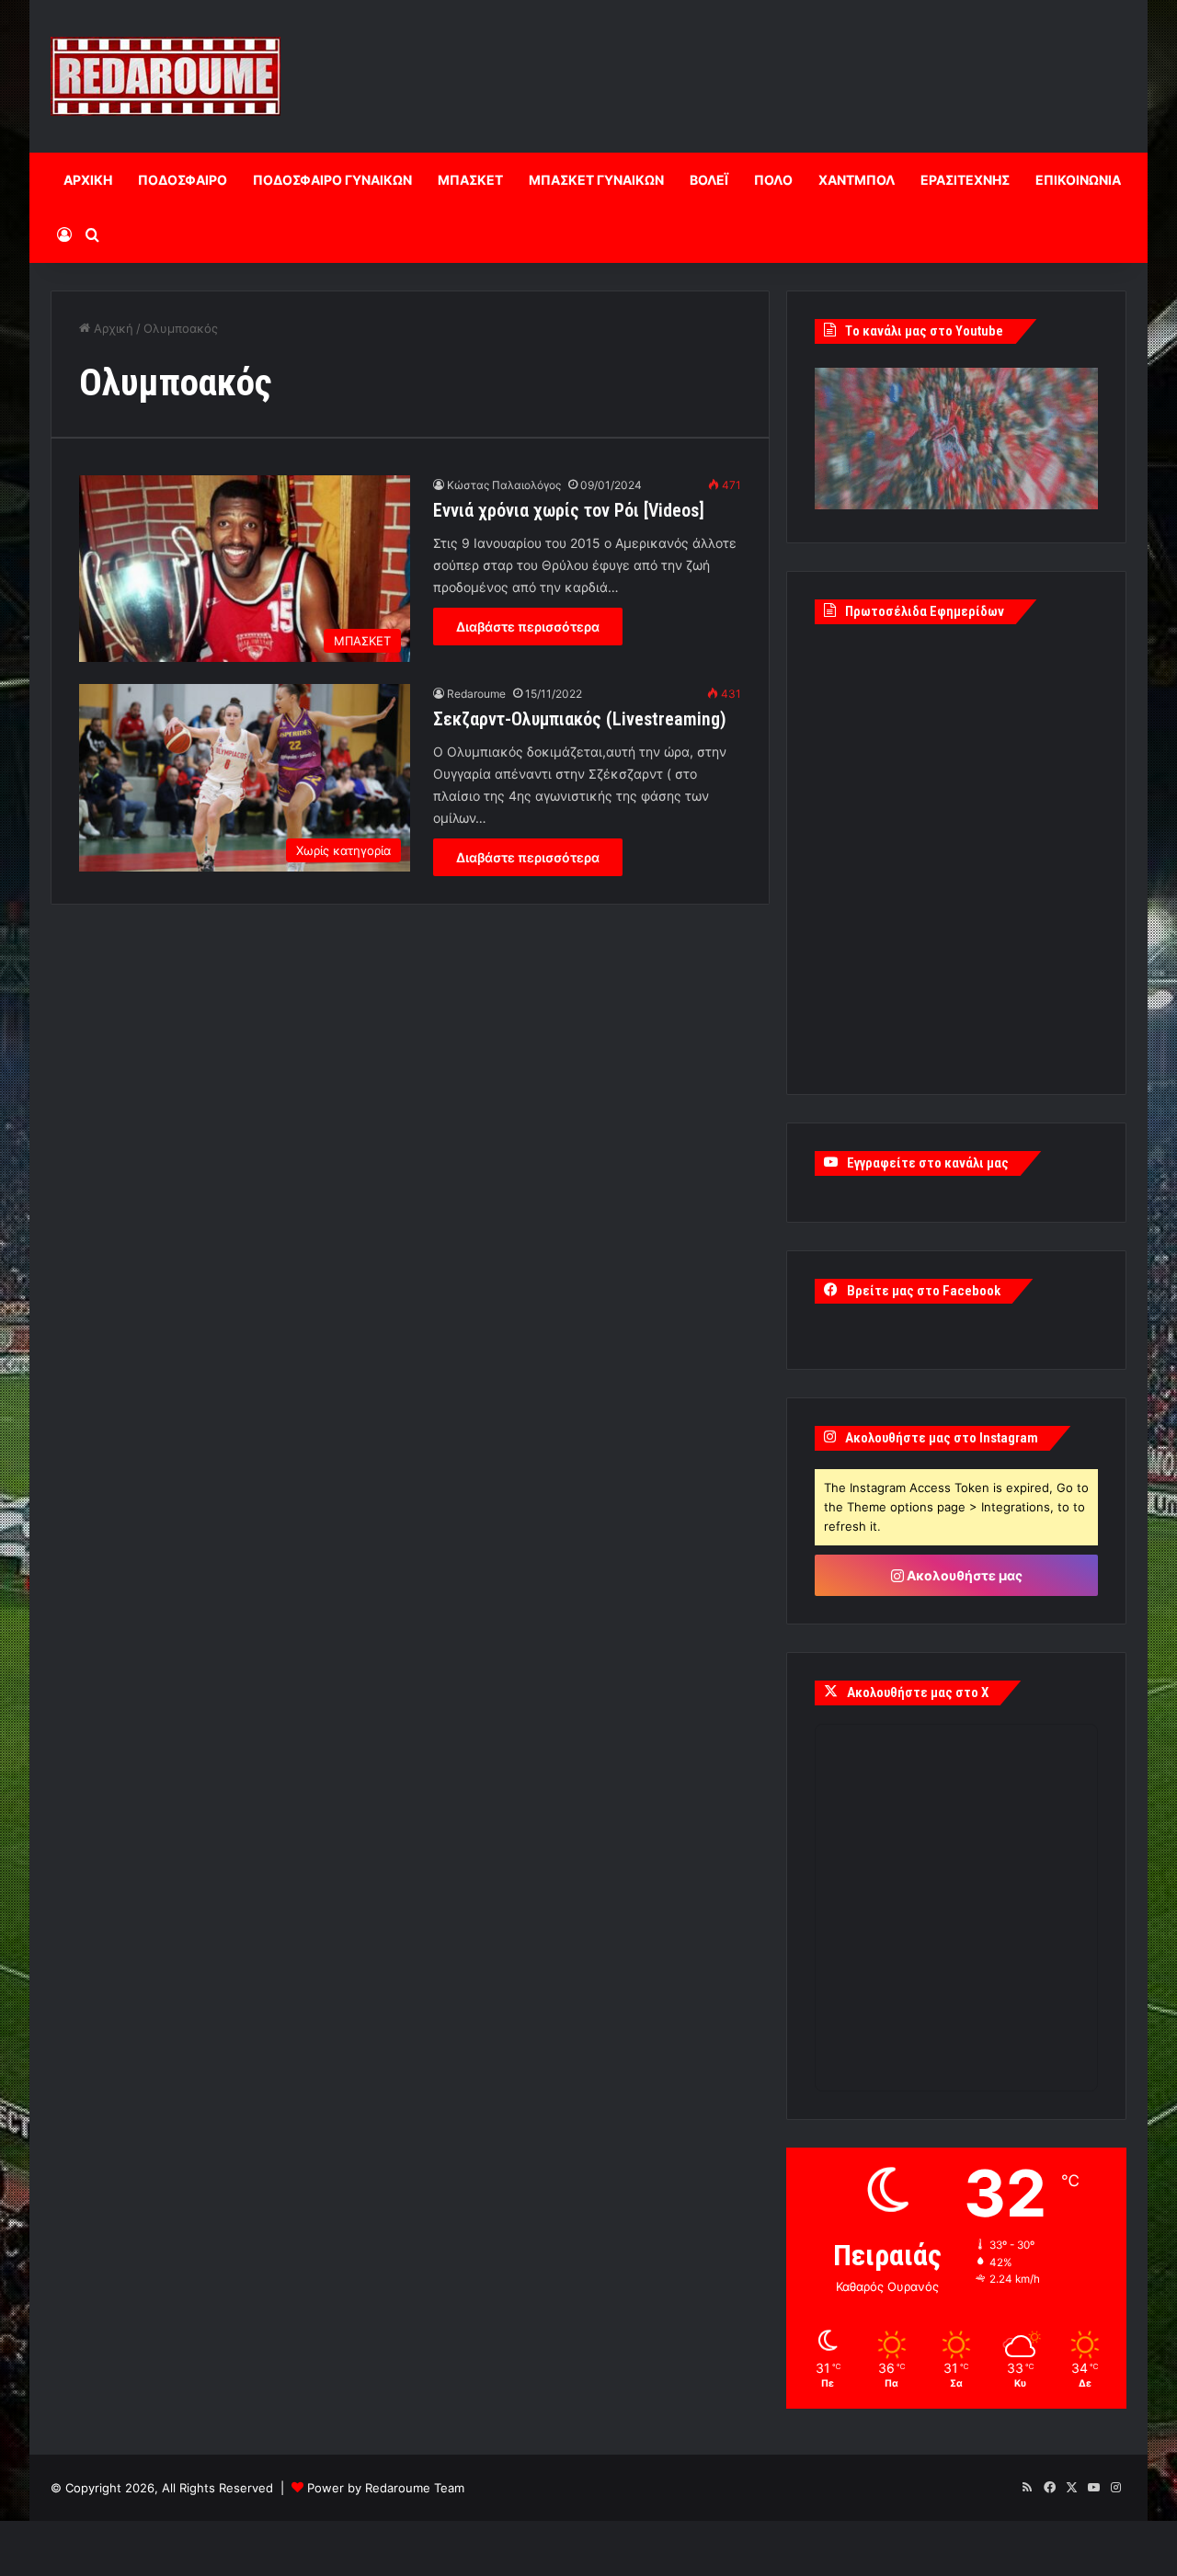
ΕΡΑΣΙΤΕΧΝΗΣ (965, 180)
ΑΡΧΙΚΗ (88, 180)
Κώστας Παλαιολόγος (504, 485)
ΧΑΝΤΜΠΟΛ (857, 180)
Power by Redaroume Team (386, 2488)
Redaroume (476, 694)
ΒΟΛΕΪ (709, 180)
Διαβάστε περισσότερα (528, 627)
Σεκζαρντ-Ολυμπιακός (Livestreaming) (580, 719)
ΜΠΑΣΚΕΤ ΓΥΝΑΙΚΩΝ (596, 180)
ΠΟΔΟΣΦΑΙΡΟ (183, 180)
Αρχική (112, 328)
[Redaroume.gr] (166, 76)
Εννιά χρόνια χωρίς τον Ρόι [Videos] (569, 510)
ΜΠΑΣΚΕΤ (470, 180)
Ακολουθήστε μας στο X (918, 1693)
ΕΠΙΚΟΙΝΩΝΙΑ (1078, 180)
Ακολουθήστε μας (963, 1575)
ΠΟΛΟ (773, 180)
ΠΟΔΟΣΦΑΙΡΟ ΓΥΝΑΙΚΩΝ (332, 180)
